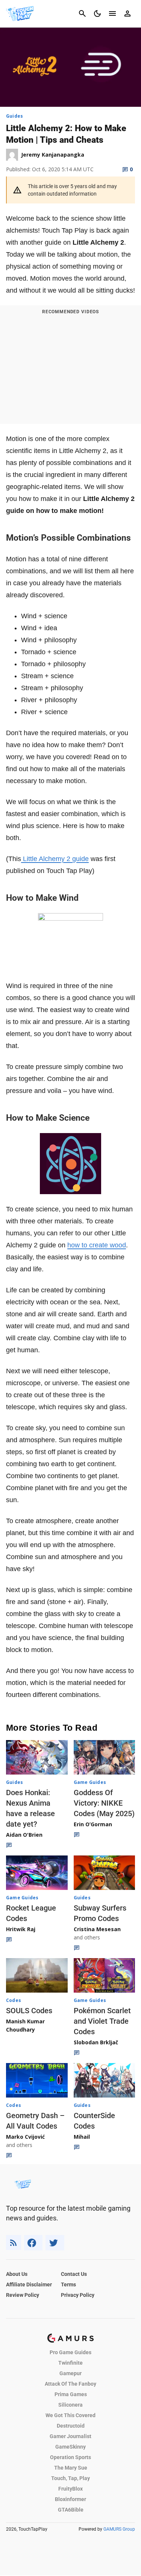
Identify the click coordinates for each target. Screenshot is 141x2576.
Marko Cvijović (25, 2137)
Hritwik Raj (21, 1929)
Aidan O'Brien (24, 1835)
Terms (68, 2284)
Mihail (82, 2137)
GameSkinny (70, 2447)
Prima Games (71, 2394)
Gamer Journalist (70, 2436)
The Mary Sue (71, 2468)
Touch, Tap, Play (70, 2478)
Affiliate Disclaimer (29, 2284)
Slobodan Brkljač (96, 2042)
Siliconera (70, 2405)
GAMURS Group (119, 2529)
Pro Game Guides (70, 2352)
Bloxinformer (70, 2499)
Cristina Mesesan (97, 1929)
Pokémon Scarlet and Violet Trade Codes (102, 2021)
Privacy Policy (78, 2295)
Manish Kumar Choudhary (25, 2025)
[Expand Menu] (112, 13)
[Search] (82, 13)
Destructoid (71, 2426)
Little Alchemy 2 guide (55, 859)
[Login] (127, 13)
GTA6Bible (71, 2510)
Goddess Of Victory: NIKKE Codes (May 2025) (104, 1803)
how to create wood (97, 1245)
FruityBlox (70, 2489)
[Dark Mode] (97, 13)
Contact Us (74, 2274)
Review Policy (23, 2295)
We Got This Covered (70, 2415)
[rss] (14, 2243)
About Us (17, 2274)
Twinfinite (70, 2363)
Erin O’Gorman (93, 1824)
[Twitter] (55, 2243)
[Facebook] (33, 2243)
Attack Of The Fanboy (70, 2384)
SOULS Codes (29, 2011)
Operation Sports (70, 2457)
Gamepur (70, 2373)
